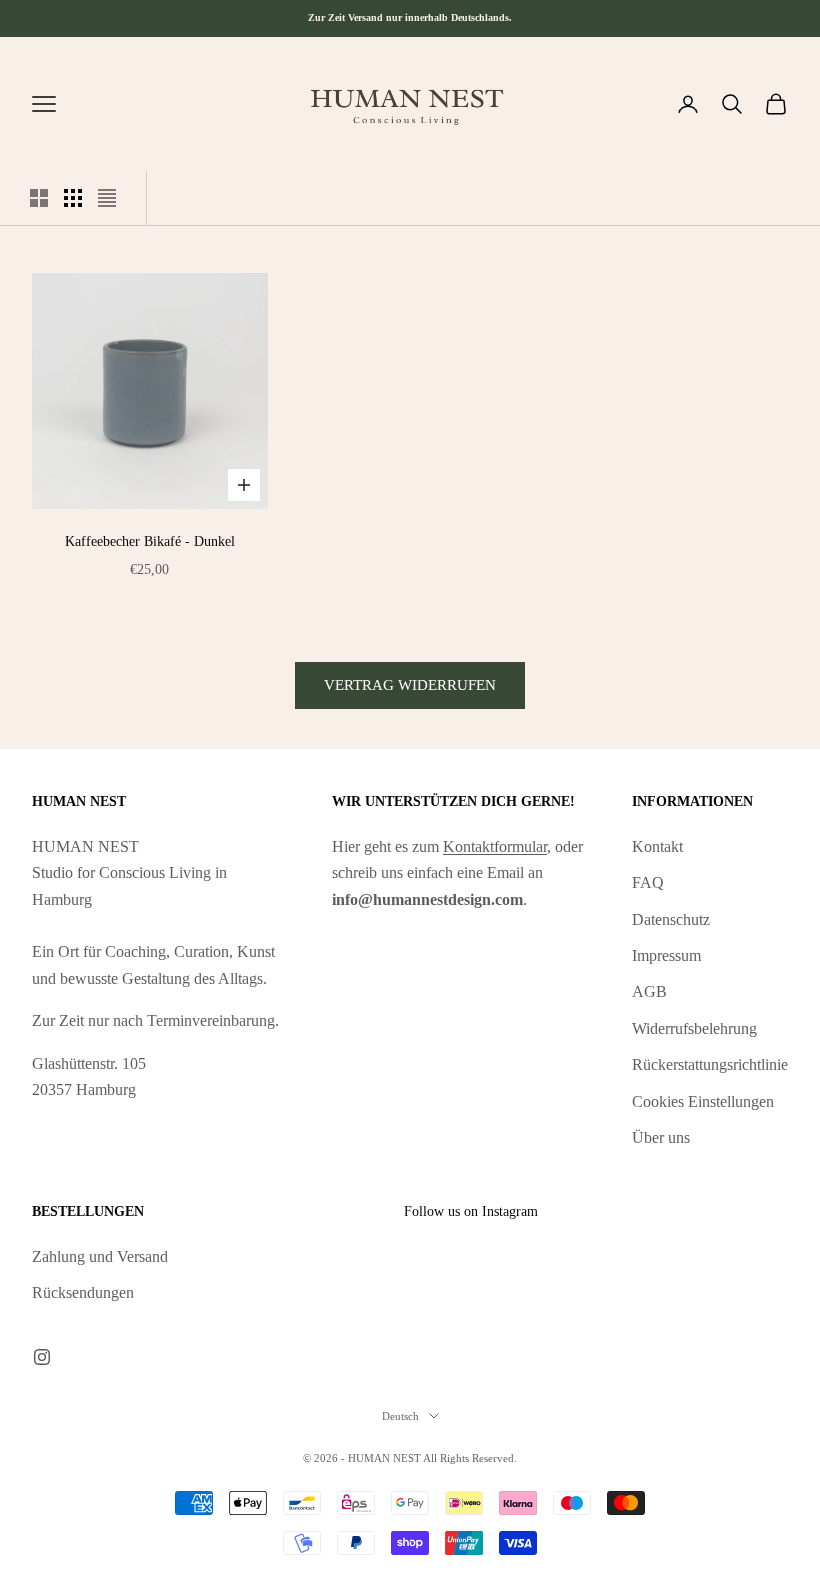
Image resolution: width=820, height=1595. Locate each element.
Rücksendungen (83, 1292)
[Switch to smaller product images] (73, 198)
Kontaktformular (495, 846)
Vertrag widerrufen (410, 685)
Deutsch (400, 1416)
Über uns (661, 1137)
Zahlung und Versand (100, 1256)
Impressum (666, 955)
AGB (649, 991)
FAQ (648, 882)
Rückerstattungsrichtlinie (710, 1064)
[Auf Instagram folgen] (42, 1357)
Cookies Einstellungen (703, 1101)
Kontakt (657, 846)
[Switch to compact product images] (107, 198)
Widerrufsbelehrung (694, 1028)
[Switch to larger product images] (39, 198)
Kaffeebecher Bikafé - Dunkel (150, 541)
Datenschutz (671, 919)
